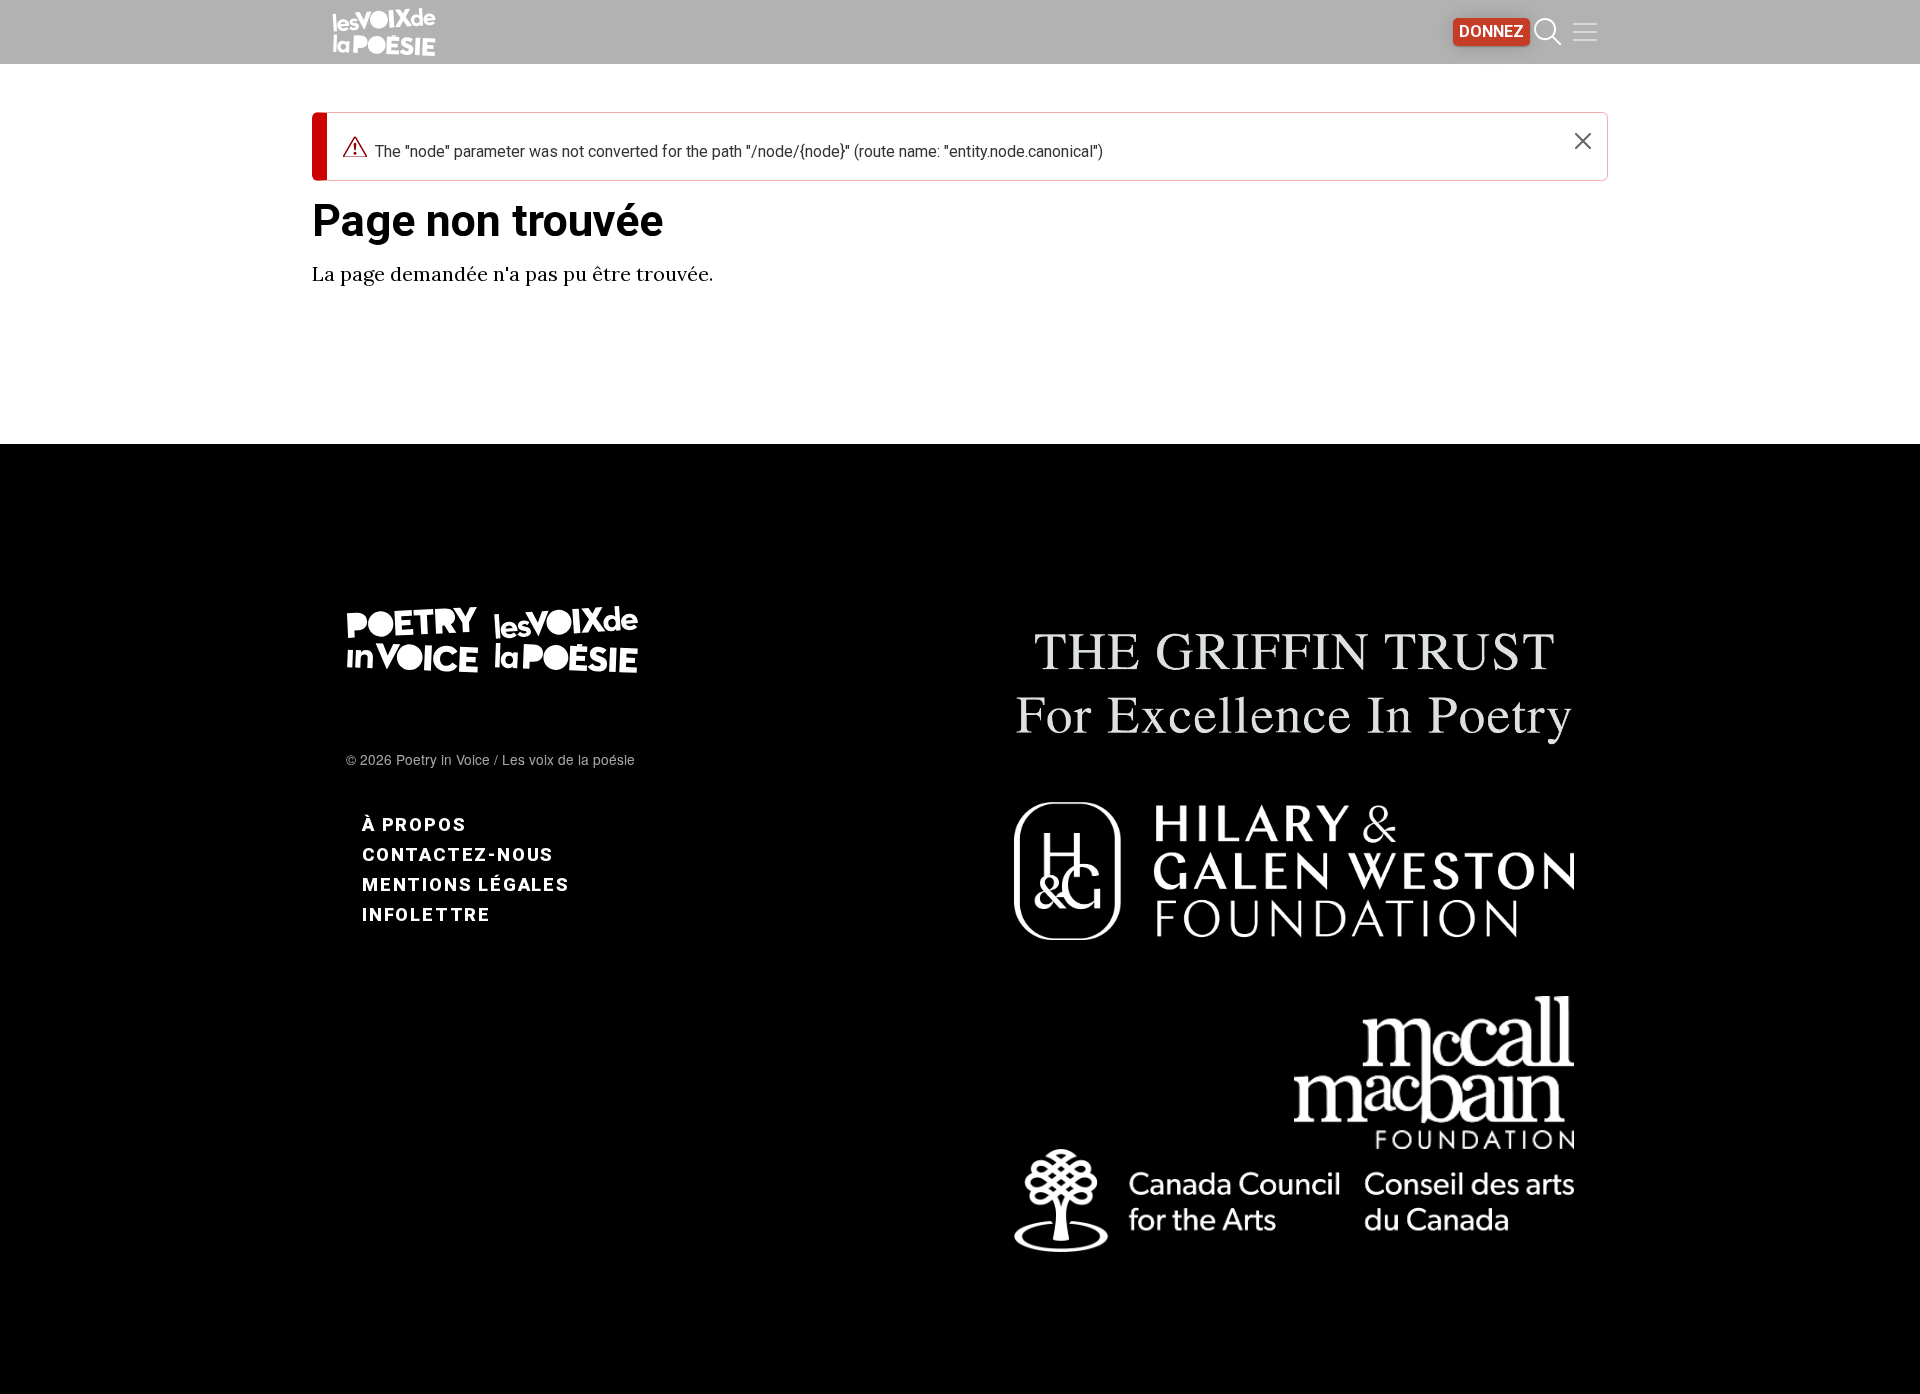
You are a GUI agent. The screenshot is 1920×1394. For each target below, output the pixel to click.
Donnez (1491, 31)
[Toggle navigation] (1585, 32)
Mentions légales (466, 884)
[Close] (1583, 141)
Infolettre (426, 914)
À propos (414, 824)
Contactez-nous (458, 854)
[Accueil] (384, 32)
